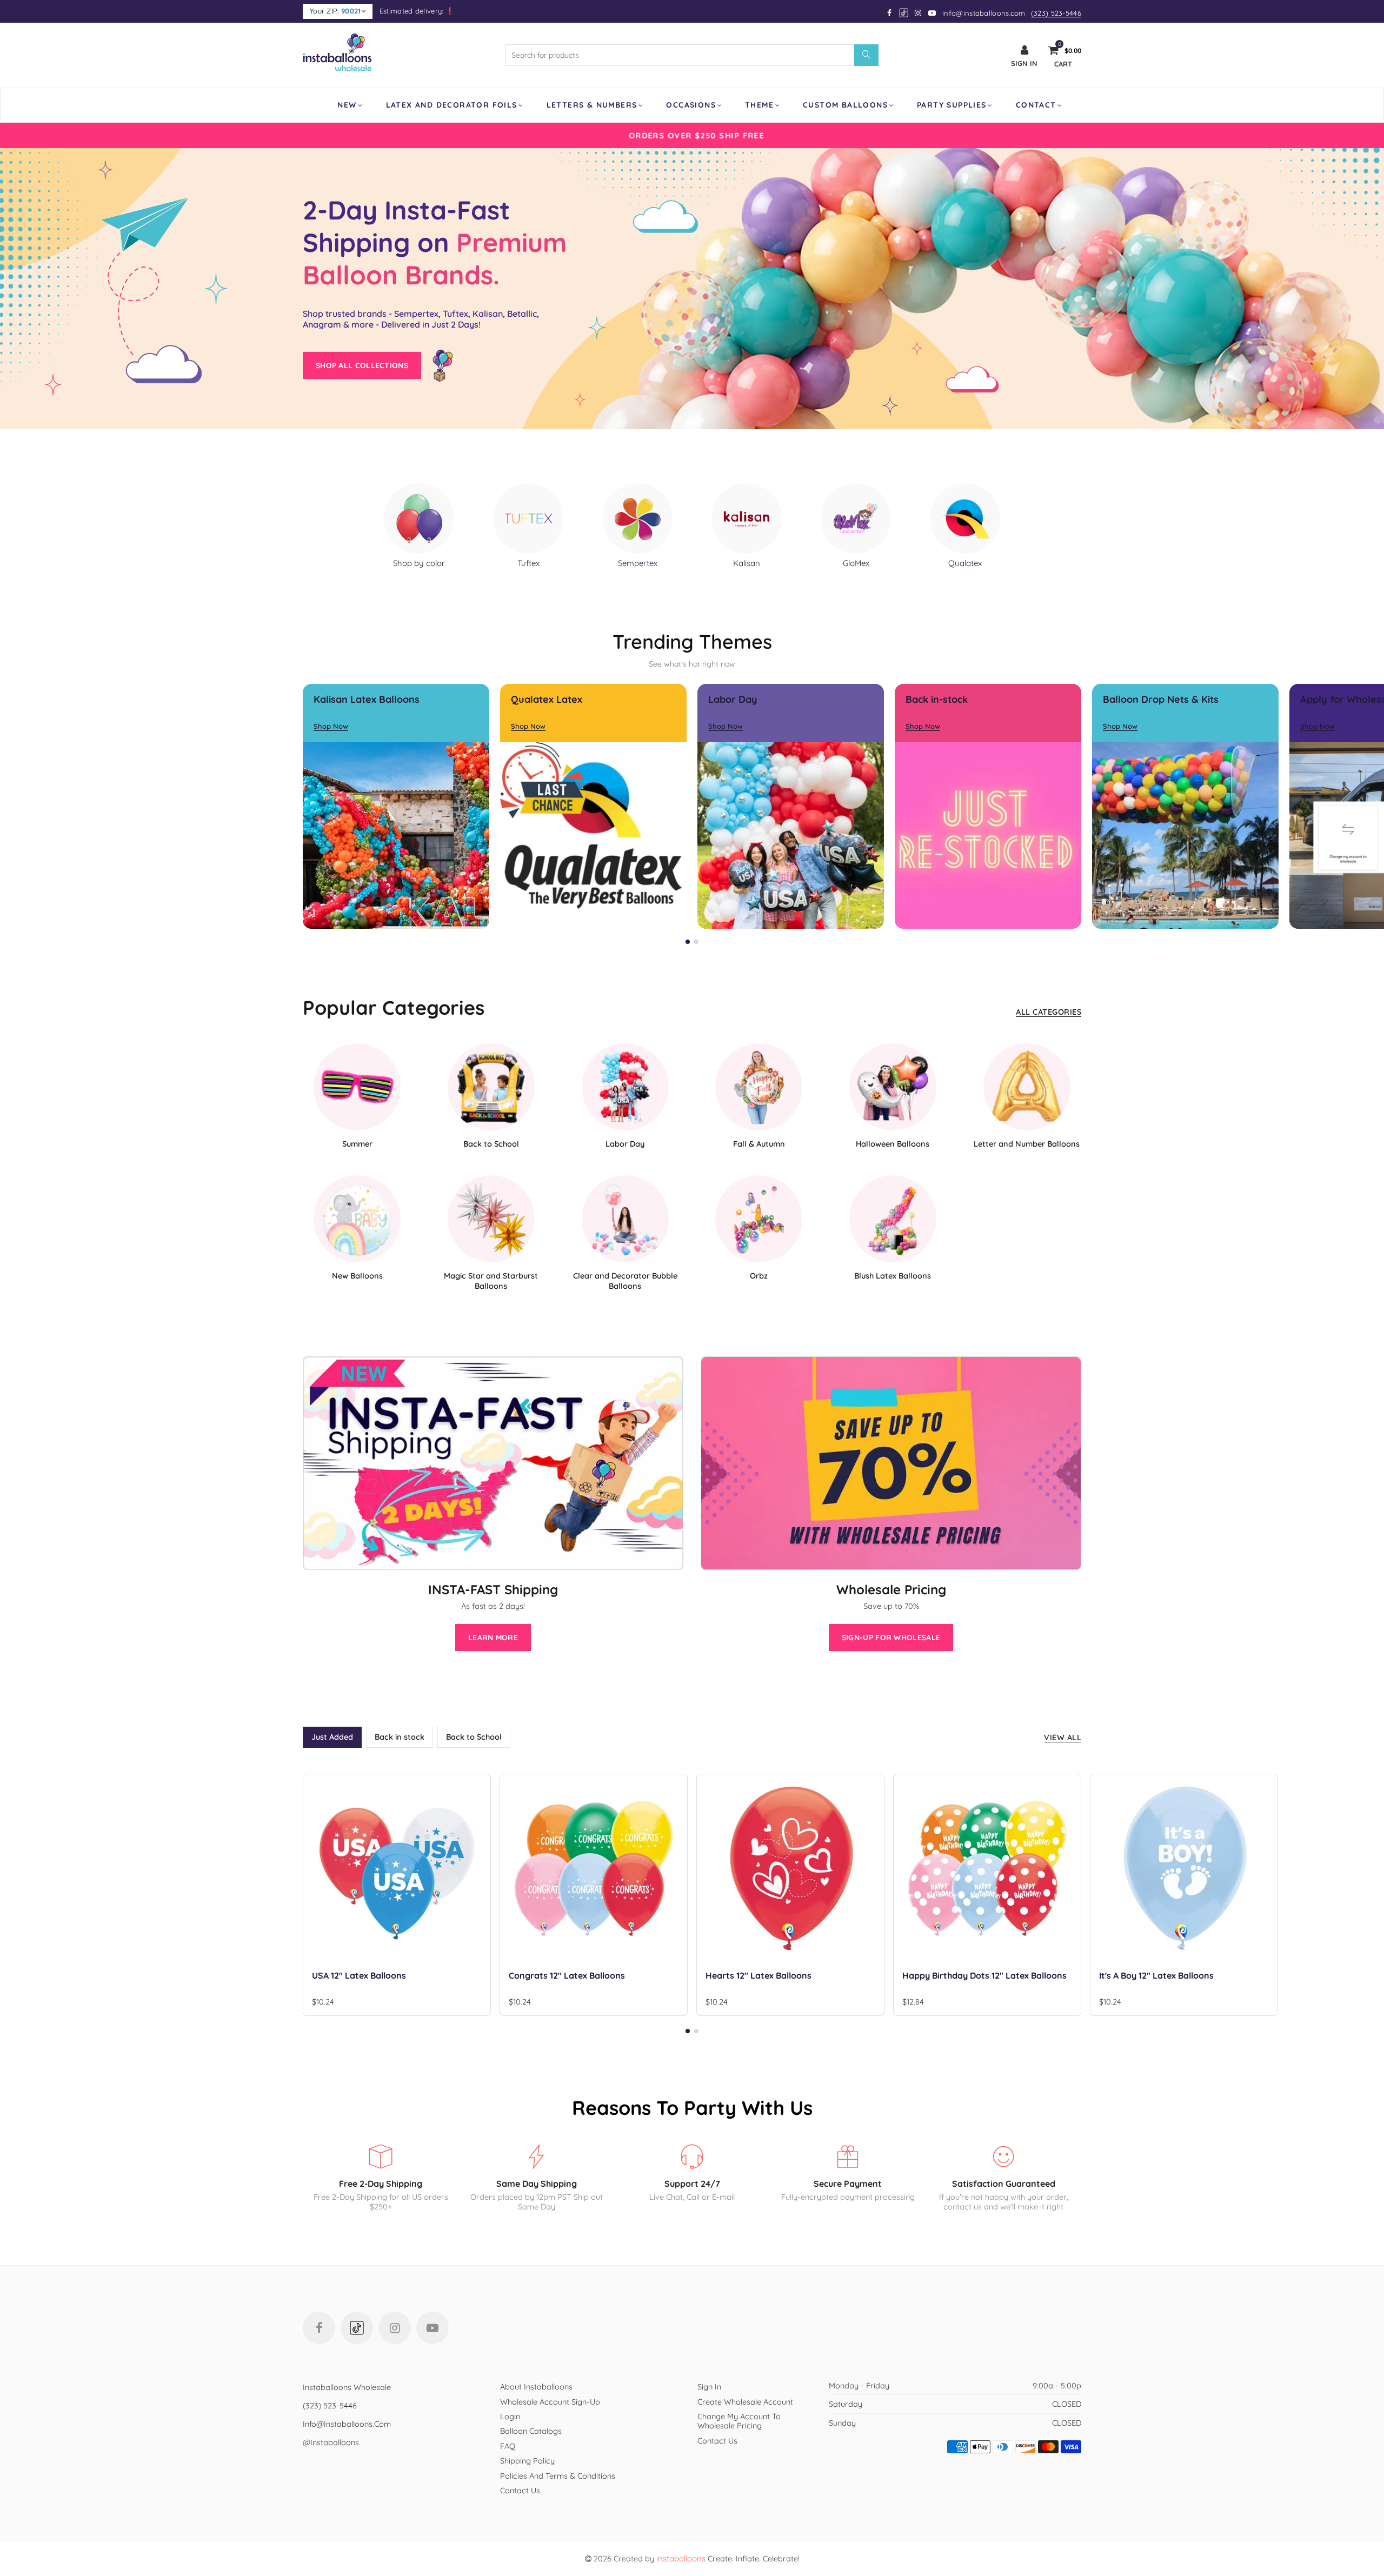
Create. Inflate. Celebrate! (728, 2558)
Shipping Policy (527, 2461)
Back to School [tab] (474, 1737)
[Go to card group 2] (696, 942)
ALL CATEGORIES (1049, 1012)
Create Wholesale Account (745, 2402)
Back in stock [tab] (400, 1737)
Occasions (691, 105)
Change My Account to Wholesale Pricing (739, 2421)
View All (1063, 1737)
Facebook (319, 2328)
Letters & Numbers (592, 105)
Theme (759, 105)
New (347, 105)
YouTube (432, 2328)
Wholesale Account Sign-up (550, 2402)
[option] (692, 135)
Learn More (493, 1638)
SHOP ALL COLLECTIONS (362, 365)
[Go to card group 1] (688, 942)
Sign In (709, 2387)
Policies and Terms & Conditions (558, 2476)
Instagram (395, 2328)
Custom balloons (845, 105)
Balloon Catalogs (531, 2431)
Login (510, 2416)
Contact (1036, 105)
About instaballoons (536, 2387)
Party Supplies (952, 105)
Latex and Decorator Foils (452, 105)
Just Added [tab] (332, 1737)
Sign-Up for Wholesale (891, 1638)
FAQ (508, 2446)
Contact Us (520, 2490)
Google (904, 13)
